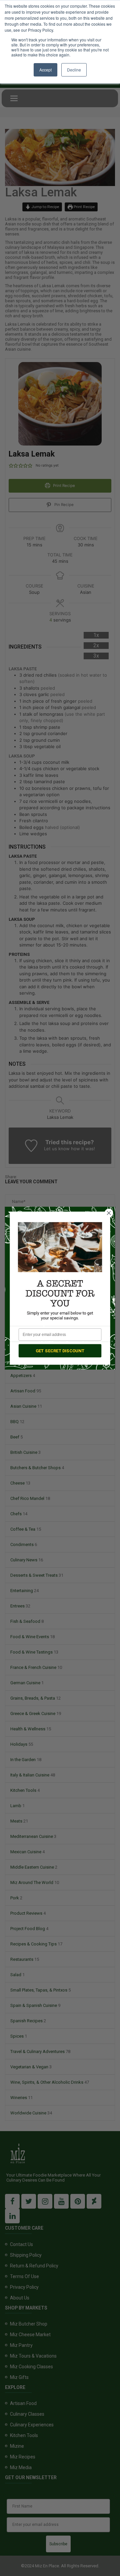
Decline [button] (74, 70)
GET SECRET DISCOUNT (60, 1350)
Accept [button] (45, 70)
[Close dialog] (109, 1213)
